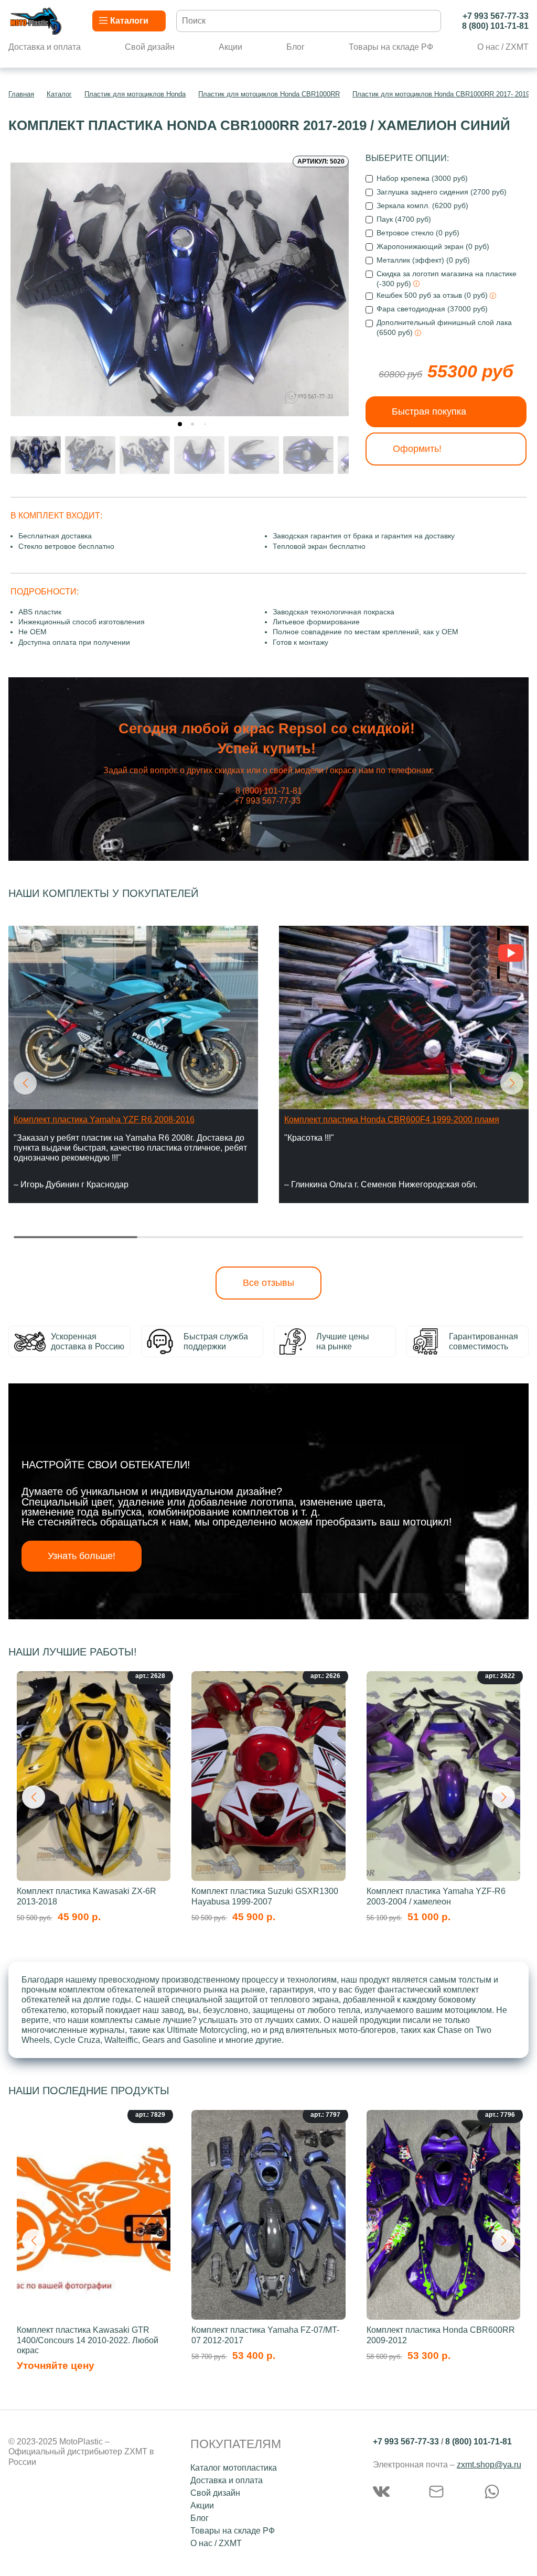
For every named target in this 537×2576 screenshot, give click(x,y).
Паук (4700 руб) (404, 219)
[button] (25, 1083)
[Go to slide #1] (36, 455)
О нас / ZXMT (503, 47)
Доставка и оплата (45, 47)
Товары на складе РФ (391, 47)
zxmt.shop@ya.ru (489, 2465)
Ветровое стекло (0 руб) (418, 233)
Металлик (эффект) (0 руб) (423, 260)
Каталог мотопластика (234, 2468)
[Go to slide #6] (308, 455)
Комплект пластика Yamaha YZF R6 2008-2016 (104, 1119)
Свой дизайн (150, 47)
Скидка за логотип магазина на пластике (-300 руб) (447, 279)
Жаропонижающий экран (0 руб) (433, 246)
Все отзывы (268, 1283)
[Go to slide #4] (199, 455)
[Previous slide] (27, 285)
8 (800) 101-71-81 (495, 26)
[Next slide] (332, 285)
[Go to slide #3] (145, 455)
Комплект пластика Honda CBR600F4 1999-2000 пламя (392, 1119)
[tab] (180, 424)
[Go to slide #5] (254, 455)
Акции (230, 47)
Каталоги (129, 21)
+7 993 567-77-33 (496, 16)
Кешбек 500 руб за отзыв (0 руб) (433, 295)
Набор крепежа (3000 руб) (422, 178)
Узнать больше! (82, 1556)
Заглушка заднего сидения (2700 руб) (442, 192)
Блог (296, 47)
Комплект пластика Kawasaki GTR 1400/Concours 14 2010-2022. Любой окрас (88, 2340)
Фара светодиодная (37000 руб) (432, 309)
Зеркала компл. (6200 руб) (422, 205)
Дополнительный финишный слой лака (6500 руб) (444, 327)
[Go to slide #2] (90, 455)
